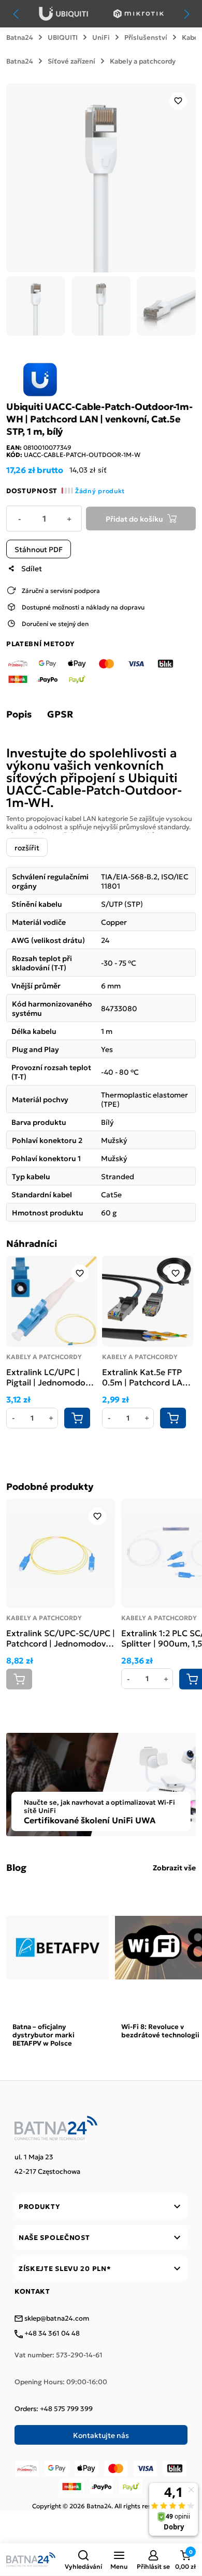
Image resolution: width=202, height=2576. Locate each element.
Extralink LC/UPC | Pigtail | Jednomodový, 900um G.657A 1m (51, 1377)
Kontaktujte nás (101, 2435)
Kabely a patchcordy (143, 61)
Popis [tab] (19, 714)
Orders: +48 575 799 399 (54, 2409)
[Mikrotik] (139, 14)
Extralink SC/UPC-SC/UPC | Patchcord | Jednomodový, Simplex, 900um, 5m (61, 1638)
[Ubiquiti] (63, 14)
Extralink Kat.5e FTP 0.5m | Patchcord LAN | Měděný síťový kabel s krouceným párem (148, 1377)
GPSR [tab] (60, 714)
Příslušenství (146, 37)
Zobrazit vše (174, 1867)
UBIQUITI (63, 37)
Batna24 (20, 37)
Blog (16, 1867)
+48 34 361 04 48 (51, 2334)
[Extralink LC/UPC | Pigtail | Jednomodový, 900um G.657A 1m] (52, 1301)
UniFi (101, 37)
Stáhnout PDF (39, 549)
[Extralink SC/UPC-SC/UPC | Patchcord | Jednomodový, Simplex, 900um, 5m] (61, 1553)
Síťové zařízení (71, 61)
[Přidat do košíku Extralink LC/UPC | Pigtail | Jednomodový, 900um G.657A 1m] (77, 1418)
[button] (83, 2559)
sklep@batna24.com (56, 2319)
